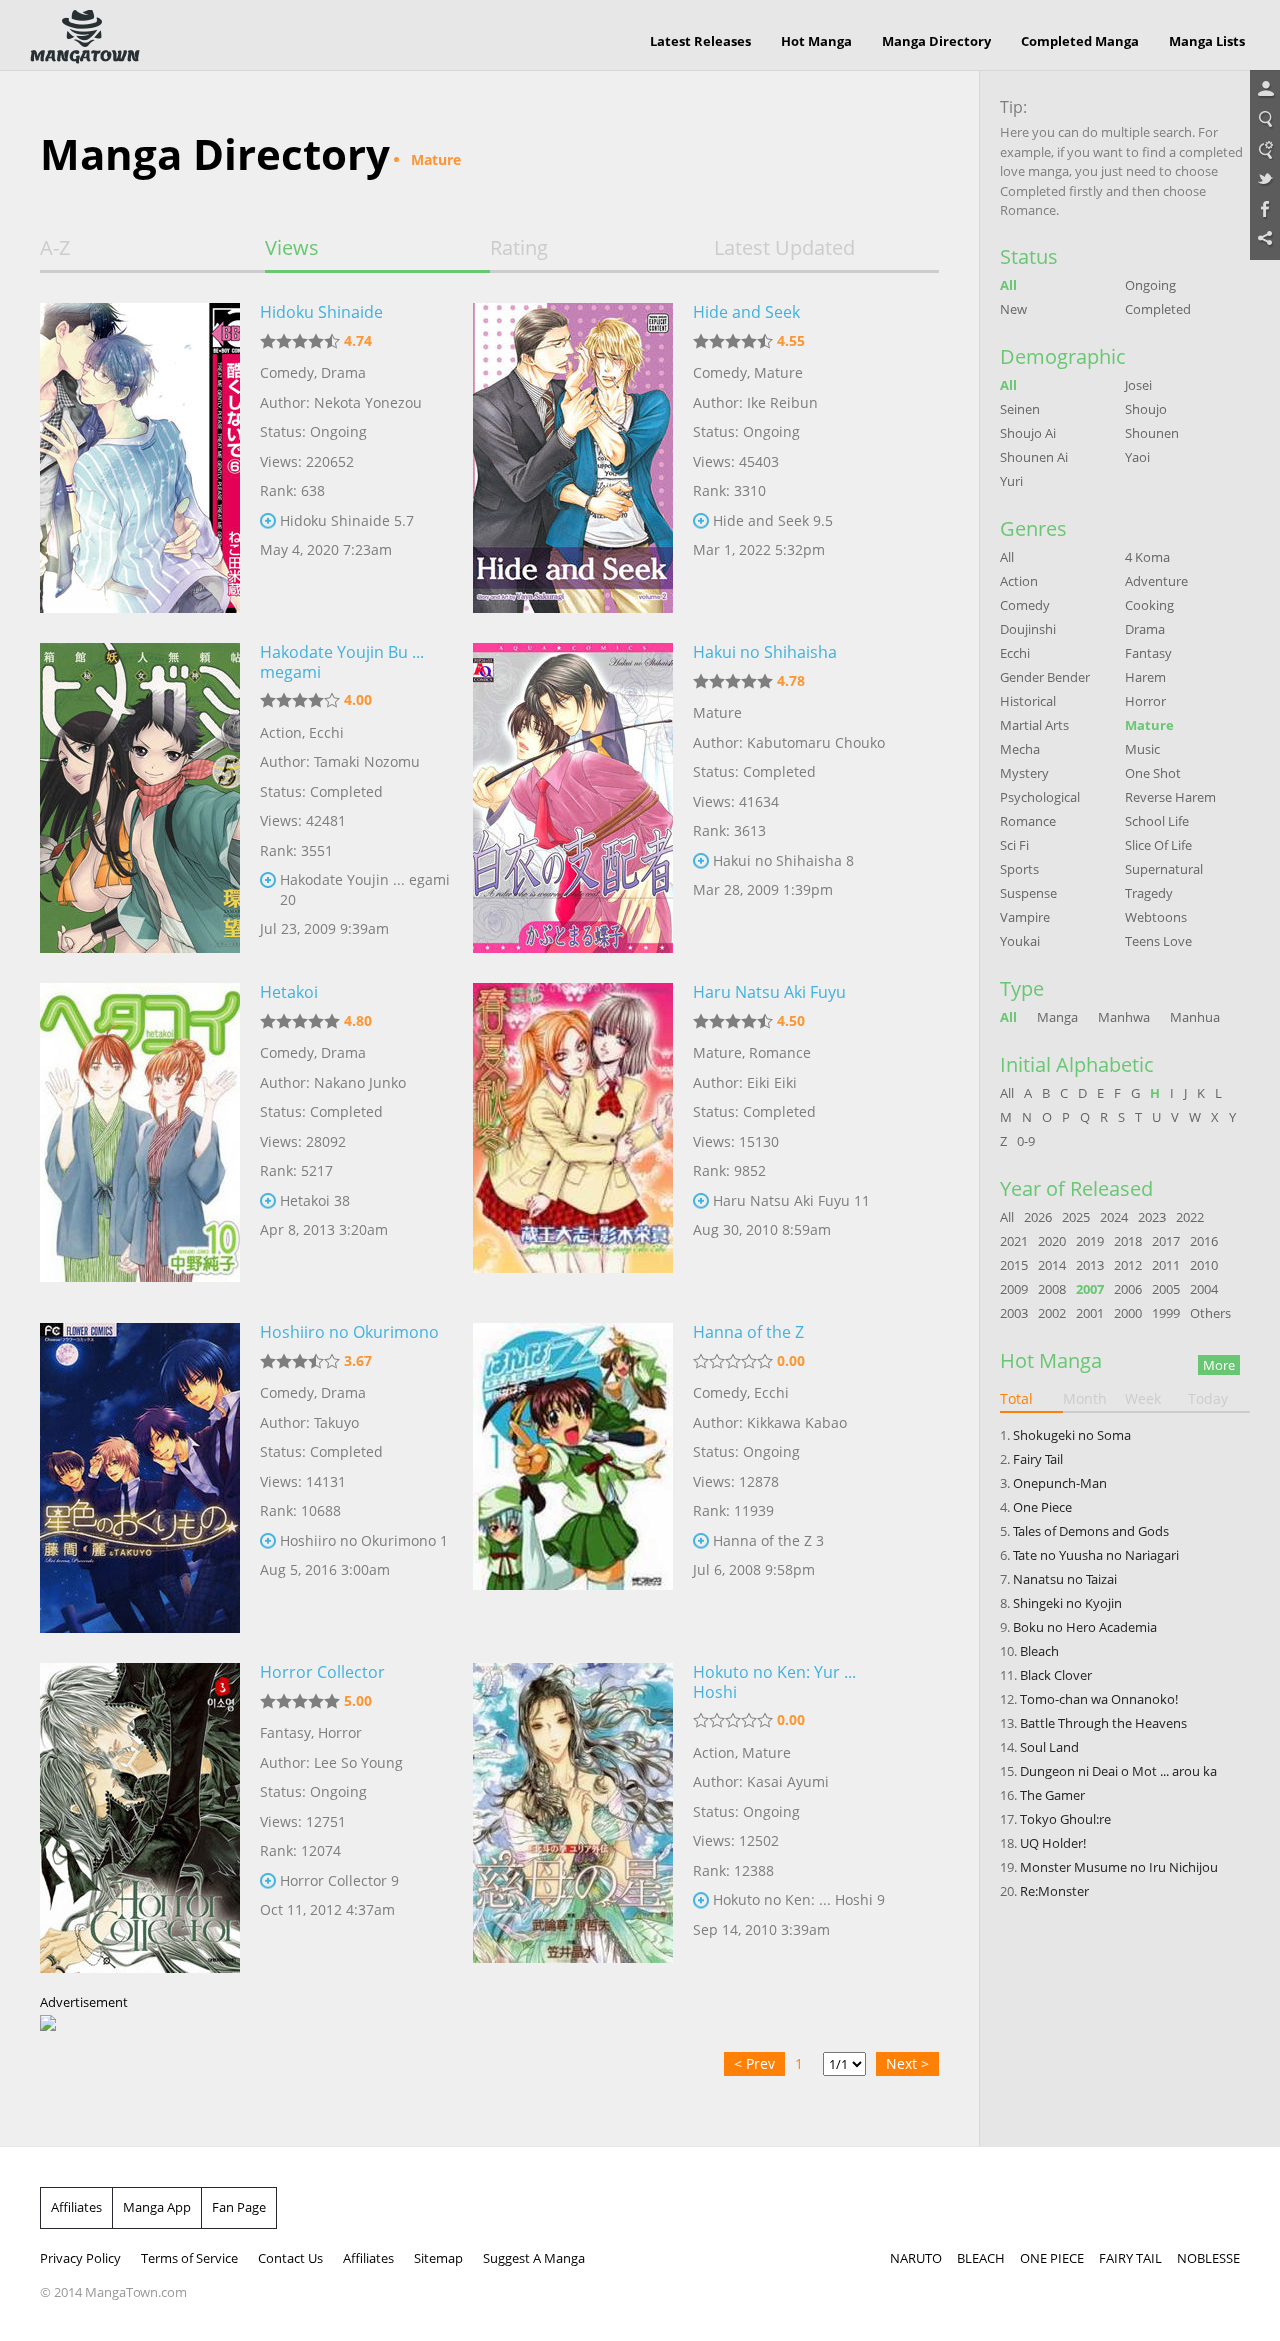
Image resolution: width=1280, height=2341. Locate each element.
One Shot (1153, 773)
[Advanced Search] (1265, 150)
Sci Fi (1014, 845)
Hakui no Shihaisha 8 (783, 860)
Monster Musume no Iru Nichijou (1119, 1867)
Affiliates (76, 2207)
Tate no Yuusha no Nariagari (1096, 1555)
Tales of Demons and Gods (1091, 1531)
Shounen (1152, 433)
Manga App (157, 2207)
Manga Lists (1207, 41)
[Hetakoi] (140, 1138)
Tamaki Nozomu (367, 761)
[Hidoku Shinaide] (140, 458)
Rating (519, 248)
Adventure (1156, 581)
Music (1142, 749)
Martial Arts (1034, 725)
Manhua (1195, 1017)
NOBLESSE (1208, 2258)
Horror (340, 1732)
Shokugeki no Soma (1072, 1435)
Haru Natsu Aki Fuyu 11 (791, 1200)
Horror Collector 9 (339, 1880)
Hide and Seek (746, 312)
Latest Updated (784, 248)
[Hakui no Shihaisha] (573, 798)
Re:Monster (1054, 1891)
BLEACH (981, 2258)
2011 (1166, 1265)
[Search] (1265, 120)
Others (1210, 1313)
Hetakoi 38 (315, 1200)
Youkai (1020, 941)
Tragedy (1149, 893)
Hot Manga (816, 41)
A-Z (55, 248)
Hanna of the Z (748, 1332)
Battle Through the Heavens (1103, 1723)
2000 (1128, 1313)
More (1219, 1365)
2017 (1166, 1241)
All (1008, 285)
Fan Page (239, 2207)
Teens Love (1158, 941)
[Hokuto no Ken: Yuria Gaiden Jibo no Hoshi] (573, 1818)
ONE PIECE (1052, 2258)
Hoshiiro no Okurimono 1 (364, 1540)
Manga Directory (936, 41)
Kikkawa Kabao (797, 1422)
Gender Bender (1045, 677)
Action (281, 732)
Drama (343, 372)
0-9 (1026, 1141)
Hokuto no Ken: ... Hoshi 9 (799, 1899)
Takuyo (336, 1422)
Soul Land (1049, 1747)
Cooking (1149, 605)
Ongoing (1150, 285)
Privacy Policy (80, 2258)
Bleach (1039, 1651)
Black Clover (1056, 1675)
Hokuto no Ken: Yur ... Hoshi (774, 1682)
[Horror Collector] (140, 1818)
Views (292, 248)
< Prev (754, 2063)
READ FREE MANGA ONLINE (85, 37)
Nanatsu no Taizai (1065, 1579)
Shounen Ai (1034, 457)
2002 (1052, 1313)
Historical (1028, 701)
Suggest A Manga (534, 2258)
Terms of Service (189, 2258)
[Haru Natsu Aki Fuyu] (573, 1138)
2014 (1052, 1265)
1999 (1166, 1313)
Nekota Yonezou (368, 402)
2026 (1038, 1217)
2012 (1128, 1265)
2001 (1090, 1313)
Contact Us (290, 2258)
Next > (907, 2063)
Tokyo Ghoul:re (1065, 1819)
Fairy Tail (1038, 1459)
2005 (1166, 1289)
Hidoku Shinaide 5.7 (347, 520)
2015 (1014, 1265)
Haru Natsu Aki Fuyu (769, 992)
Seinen (1020, 409)
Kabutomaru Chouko (816, 742)
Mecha (1020, 749)
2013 (1090, 1265)
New (1013, 309)
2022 (1190, 1217)
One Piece (1042, 1507)
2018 (1128, 1241)
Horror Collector (322, 1672)
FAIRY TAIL (1130, 2258)
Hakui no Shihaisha (765, 652)
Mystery (1024, 773)
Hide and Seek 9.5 (773, 520)
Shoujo (1146, 409)
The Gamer (1052, 1795)
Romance (780, 1052)
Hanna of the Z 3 (768, 1540)
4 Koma (1147, 557)
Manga (1057, 1017)
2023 (1152, 1217)
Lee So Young (358, 1762)
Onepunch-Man (1060, 1483)
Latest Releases (700, 41)
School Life (1157, 821)
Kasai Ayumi (788, 1781)
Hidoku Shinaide (321, 312)
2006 (1128, 1289)
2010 (1204, 1265)
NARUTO (916, 2258)
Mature (778, 372)
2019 (1090, 1241)
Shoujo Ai (1028, 433)
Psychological (1040, 797)
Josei (1138, 385)
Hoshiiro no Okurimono (349, 1332)
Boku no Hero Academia (1085, 1627)
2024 (1114, 1217)
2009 (1014, 1289)
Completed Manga (1080, 41)
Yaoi (1137, 457)
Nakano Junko (360, 1082)
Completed (1158, 309)
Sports (1019, 869)
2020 (1052, 1241)
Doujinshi (1028, 629)
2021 (1014, 1241)
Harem (1145, 677)
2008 (1052, 1289)
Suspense (1028, 893)
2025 (1076, 1217)
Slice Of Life (1158, 845)
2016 (1204, 1241)
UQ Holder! (1053, 1843)
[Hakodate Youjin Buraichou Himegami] (140, 798)
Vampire (1025, 917)
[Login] (1265, 90)
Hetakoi (289, 992)
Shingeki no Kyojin (1067, 1603)
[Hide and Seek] (573, 458)
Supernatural (1164, 869)
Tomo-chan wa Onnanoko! (1099, 1699)
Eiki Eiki (772, 1082)
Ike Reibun (782, 402)
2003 (1014, 1313)
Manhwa (1124, 1017)
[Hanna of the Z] (573, 1478)
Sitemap (438, 2258)
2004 (1204, 1289)
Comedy (287, 372)
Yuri (1011, 481)
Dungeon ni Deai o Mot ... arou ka (1118, 1771)
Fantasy (285, 1732)
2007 (1090, 1289)
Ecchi (326, 732)
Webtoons (1156, 917)
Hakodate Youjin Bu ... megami (342, 662)
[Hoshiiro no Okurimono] (140, 1478)
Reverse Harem (1170, 797)
